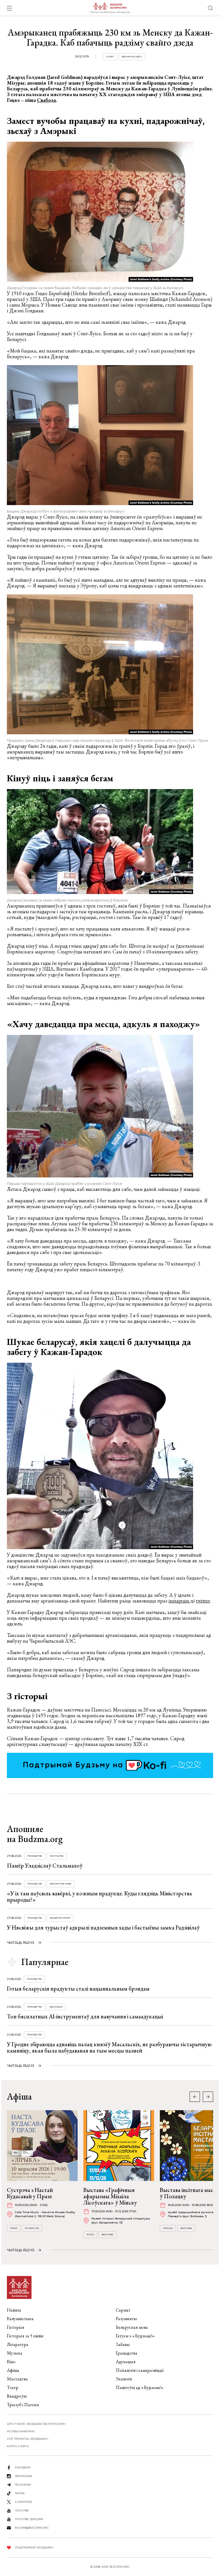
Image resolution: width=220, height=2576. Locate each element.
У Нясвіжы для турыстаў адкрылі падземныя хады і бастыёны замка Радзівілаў (103, 1927)
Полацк (168, 2228)
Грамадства (35, 1856)
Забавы (123, 2344)
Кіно (11, 2362)
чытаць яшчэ (21, 1943)
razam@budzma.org (32, 2528)
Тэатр (13, 2387)
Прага (14, 2228)
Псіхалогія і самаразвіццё (140, 2370)
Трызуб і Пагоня (23, 2405)
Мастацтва (57, 1856)
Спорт (110, 57)
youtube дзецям (29, 2519)
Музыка (15, 2353)
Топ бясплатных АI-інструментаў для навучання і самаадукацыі (85, 2016)
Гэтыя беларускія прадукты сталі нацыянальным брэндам (78, 1989)
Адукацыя (56, 2007)
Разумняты (126, 2319)
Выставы (108, 2235)
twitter (203, 1601)
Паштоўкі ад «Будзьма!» (140, 2387)
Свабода (46, 100)
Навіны (14, 2310)
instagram (179, 1601)
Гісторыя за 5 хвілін (25, 2336)
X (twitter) (23, 2502)
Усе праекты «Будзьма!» (28, 2439)
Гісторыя (16, 2327)
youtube (22, 2510)
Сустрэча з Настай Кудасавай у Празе (30, 2193)
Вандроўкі (17, 2396)
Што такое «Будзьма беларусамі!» (36, 2424)
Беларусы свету (132, 57)
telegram (23, 2485)
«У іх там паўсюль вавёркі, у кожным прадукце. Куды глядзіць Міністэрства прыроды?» (99, 1897)
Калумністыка (20, 2319)
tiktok (20, 2493)
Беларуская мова (61, 1884)
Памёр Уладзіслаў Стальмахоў (45, 1866)
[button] (208, 2097)
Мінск (90, 2235)
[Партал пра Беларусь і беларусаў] (110, 8)
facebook (23, 2467)
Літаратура (32, 2228)
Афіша (13, 2370)
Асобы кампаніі (21, 2431)
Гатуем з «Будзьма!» (135, 2336)
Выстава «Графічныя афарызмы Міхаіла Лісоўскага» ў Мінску (110, 2196)
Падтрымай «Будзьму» (34, 2547)
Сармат (123, 2310)
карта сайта (18, 2446)
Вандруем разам (60, 1918)
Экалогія (124, 2379)
